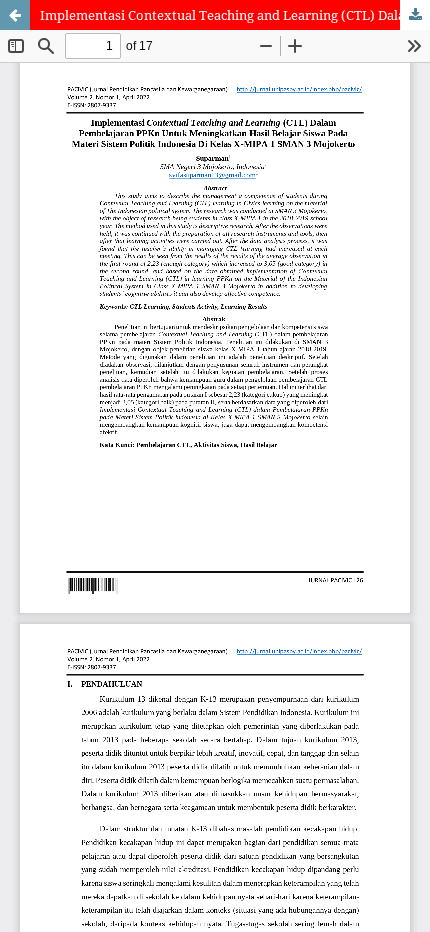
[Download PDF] (415, 15)
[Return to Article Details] (15, 15)
